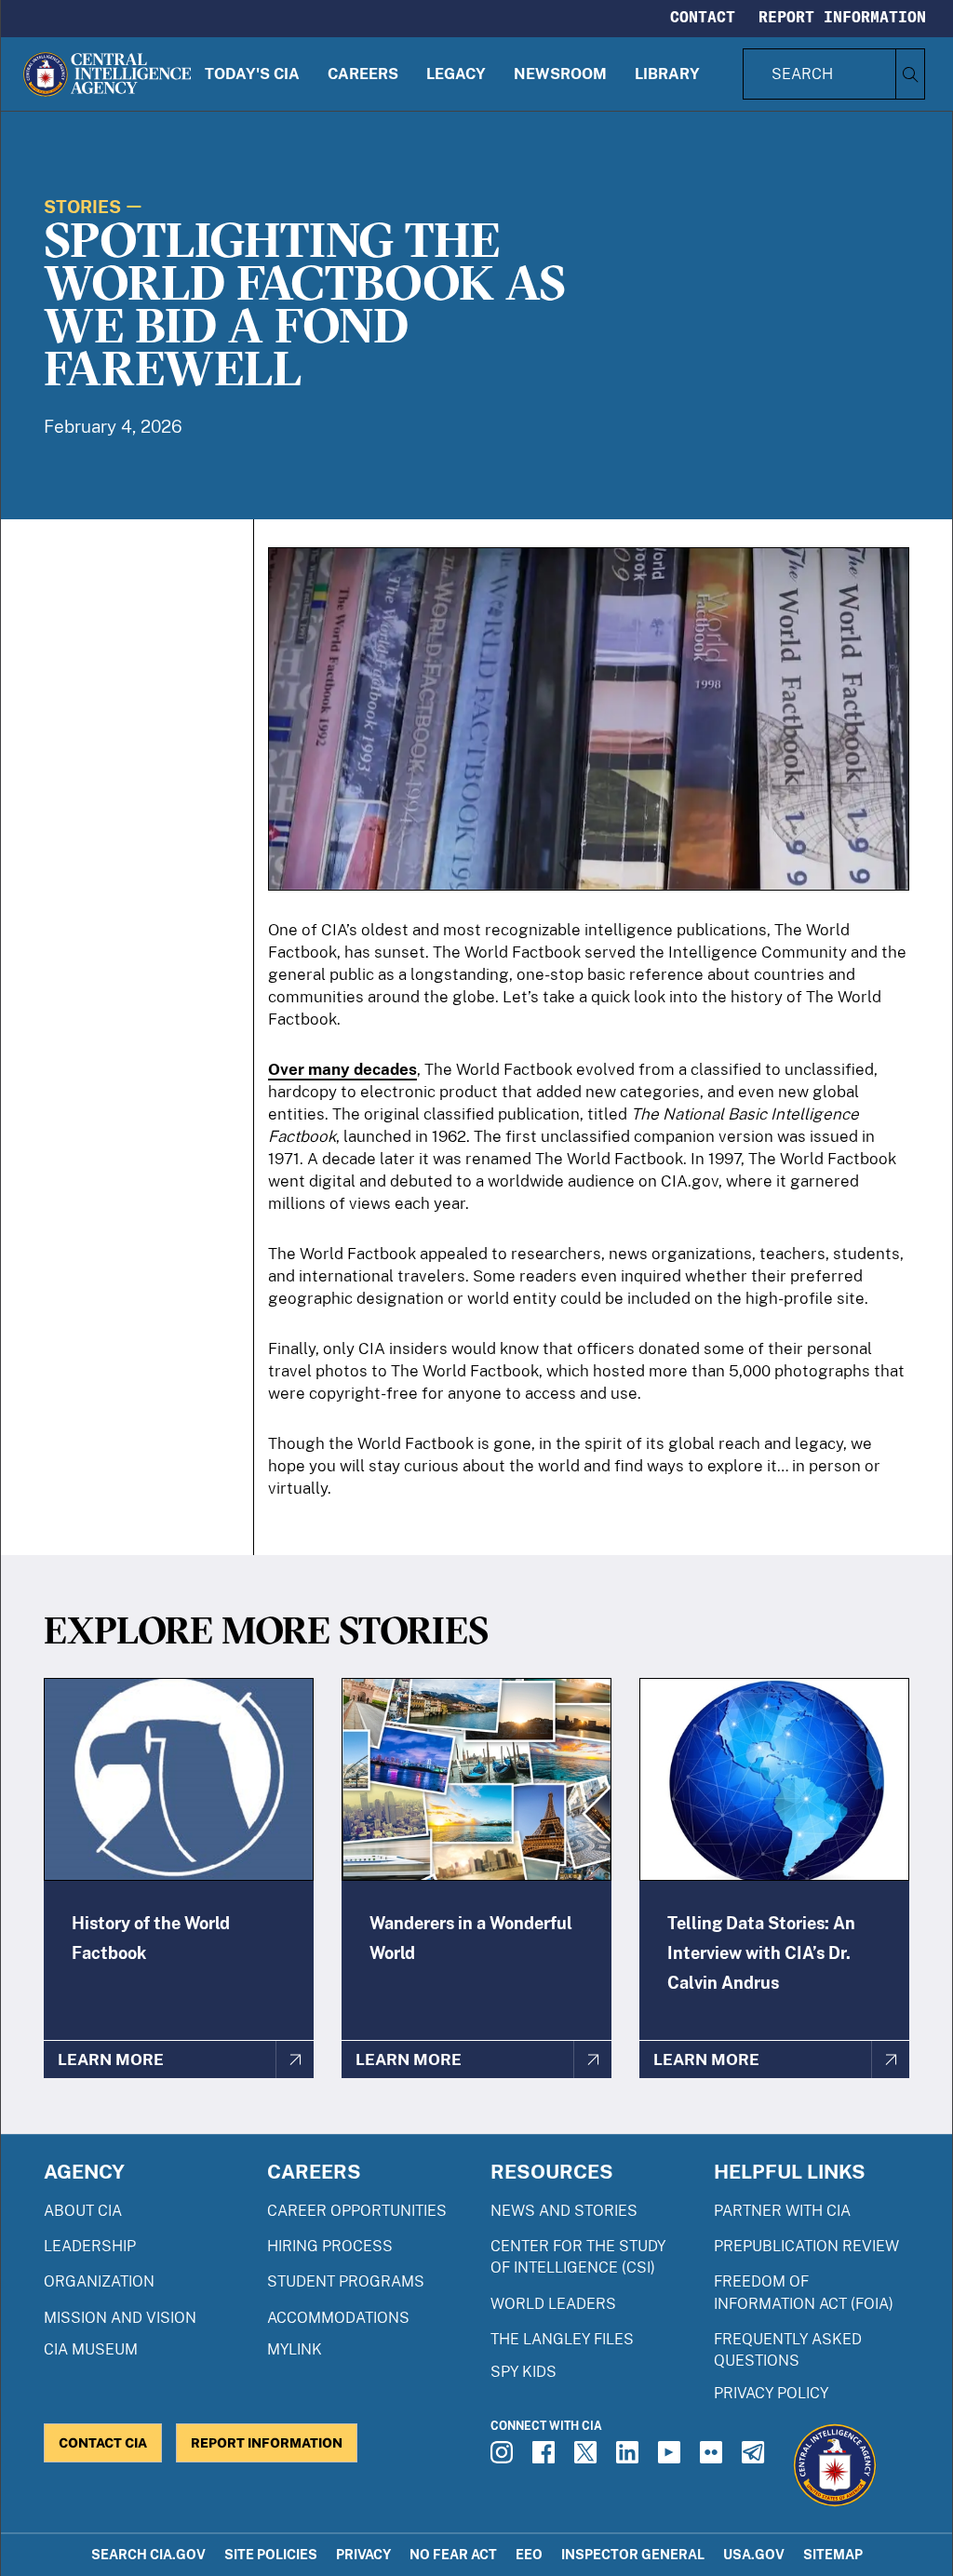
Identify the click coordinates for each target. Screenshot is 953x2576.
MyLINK (295, 2349)
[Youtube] (672, 2458)
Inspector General (633, 2554)
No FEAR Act (453, 2554)
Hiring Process (330, 2246)
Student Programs (346, 2281)
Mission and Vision (120, 2318)
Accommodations (338, 2318)
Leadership (90, 2246)
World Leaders (553, 2304)
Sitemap (833, 2554)
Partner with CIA (782, 2211)
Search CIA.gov (148, 2554)
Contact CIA (103, 2442)
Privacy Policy (771, 2393)
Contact (703, 17)
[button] (252, 74)
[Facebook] (546, 2458)
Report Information (842, 17)
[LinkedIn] (630, 2458)
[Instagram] (504, 2458)
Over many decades (342, 1069)
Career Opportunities (357, 2211)
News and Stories (564, 2211)
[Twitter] (588, 2458)
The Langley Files (562, 2339)
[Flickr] (714, 2458)
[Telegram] (756, 2458)
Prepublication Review (806, 2246)
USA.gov (754, 2554)
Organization (99, 2281)
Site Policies (271, 2554)
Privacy (363, 2554)
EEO (529, 2554)
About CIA (83, 2211)
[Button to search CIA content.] (910, 74)
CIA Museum (91, 2349)
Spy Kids (523, 2372)
